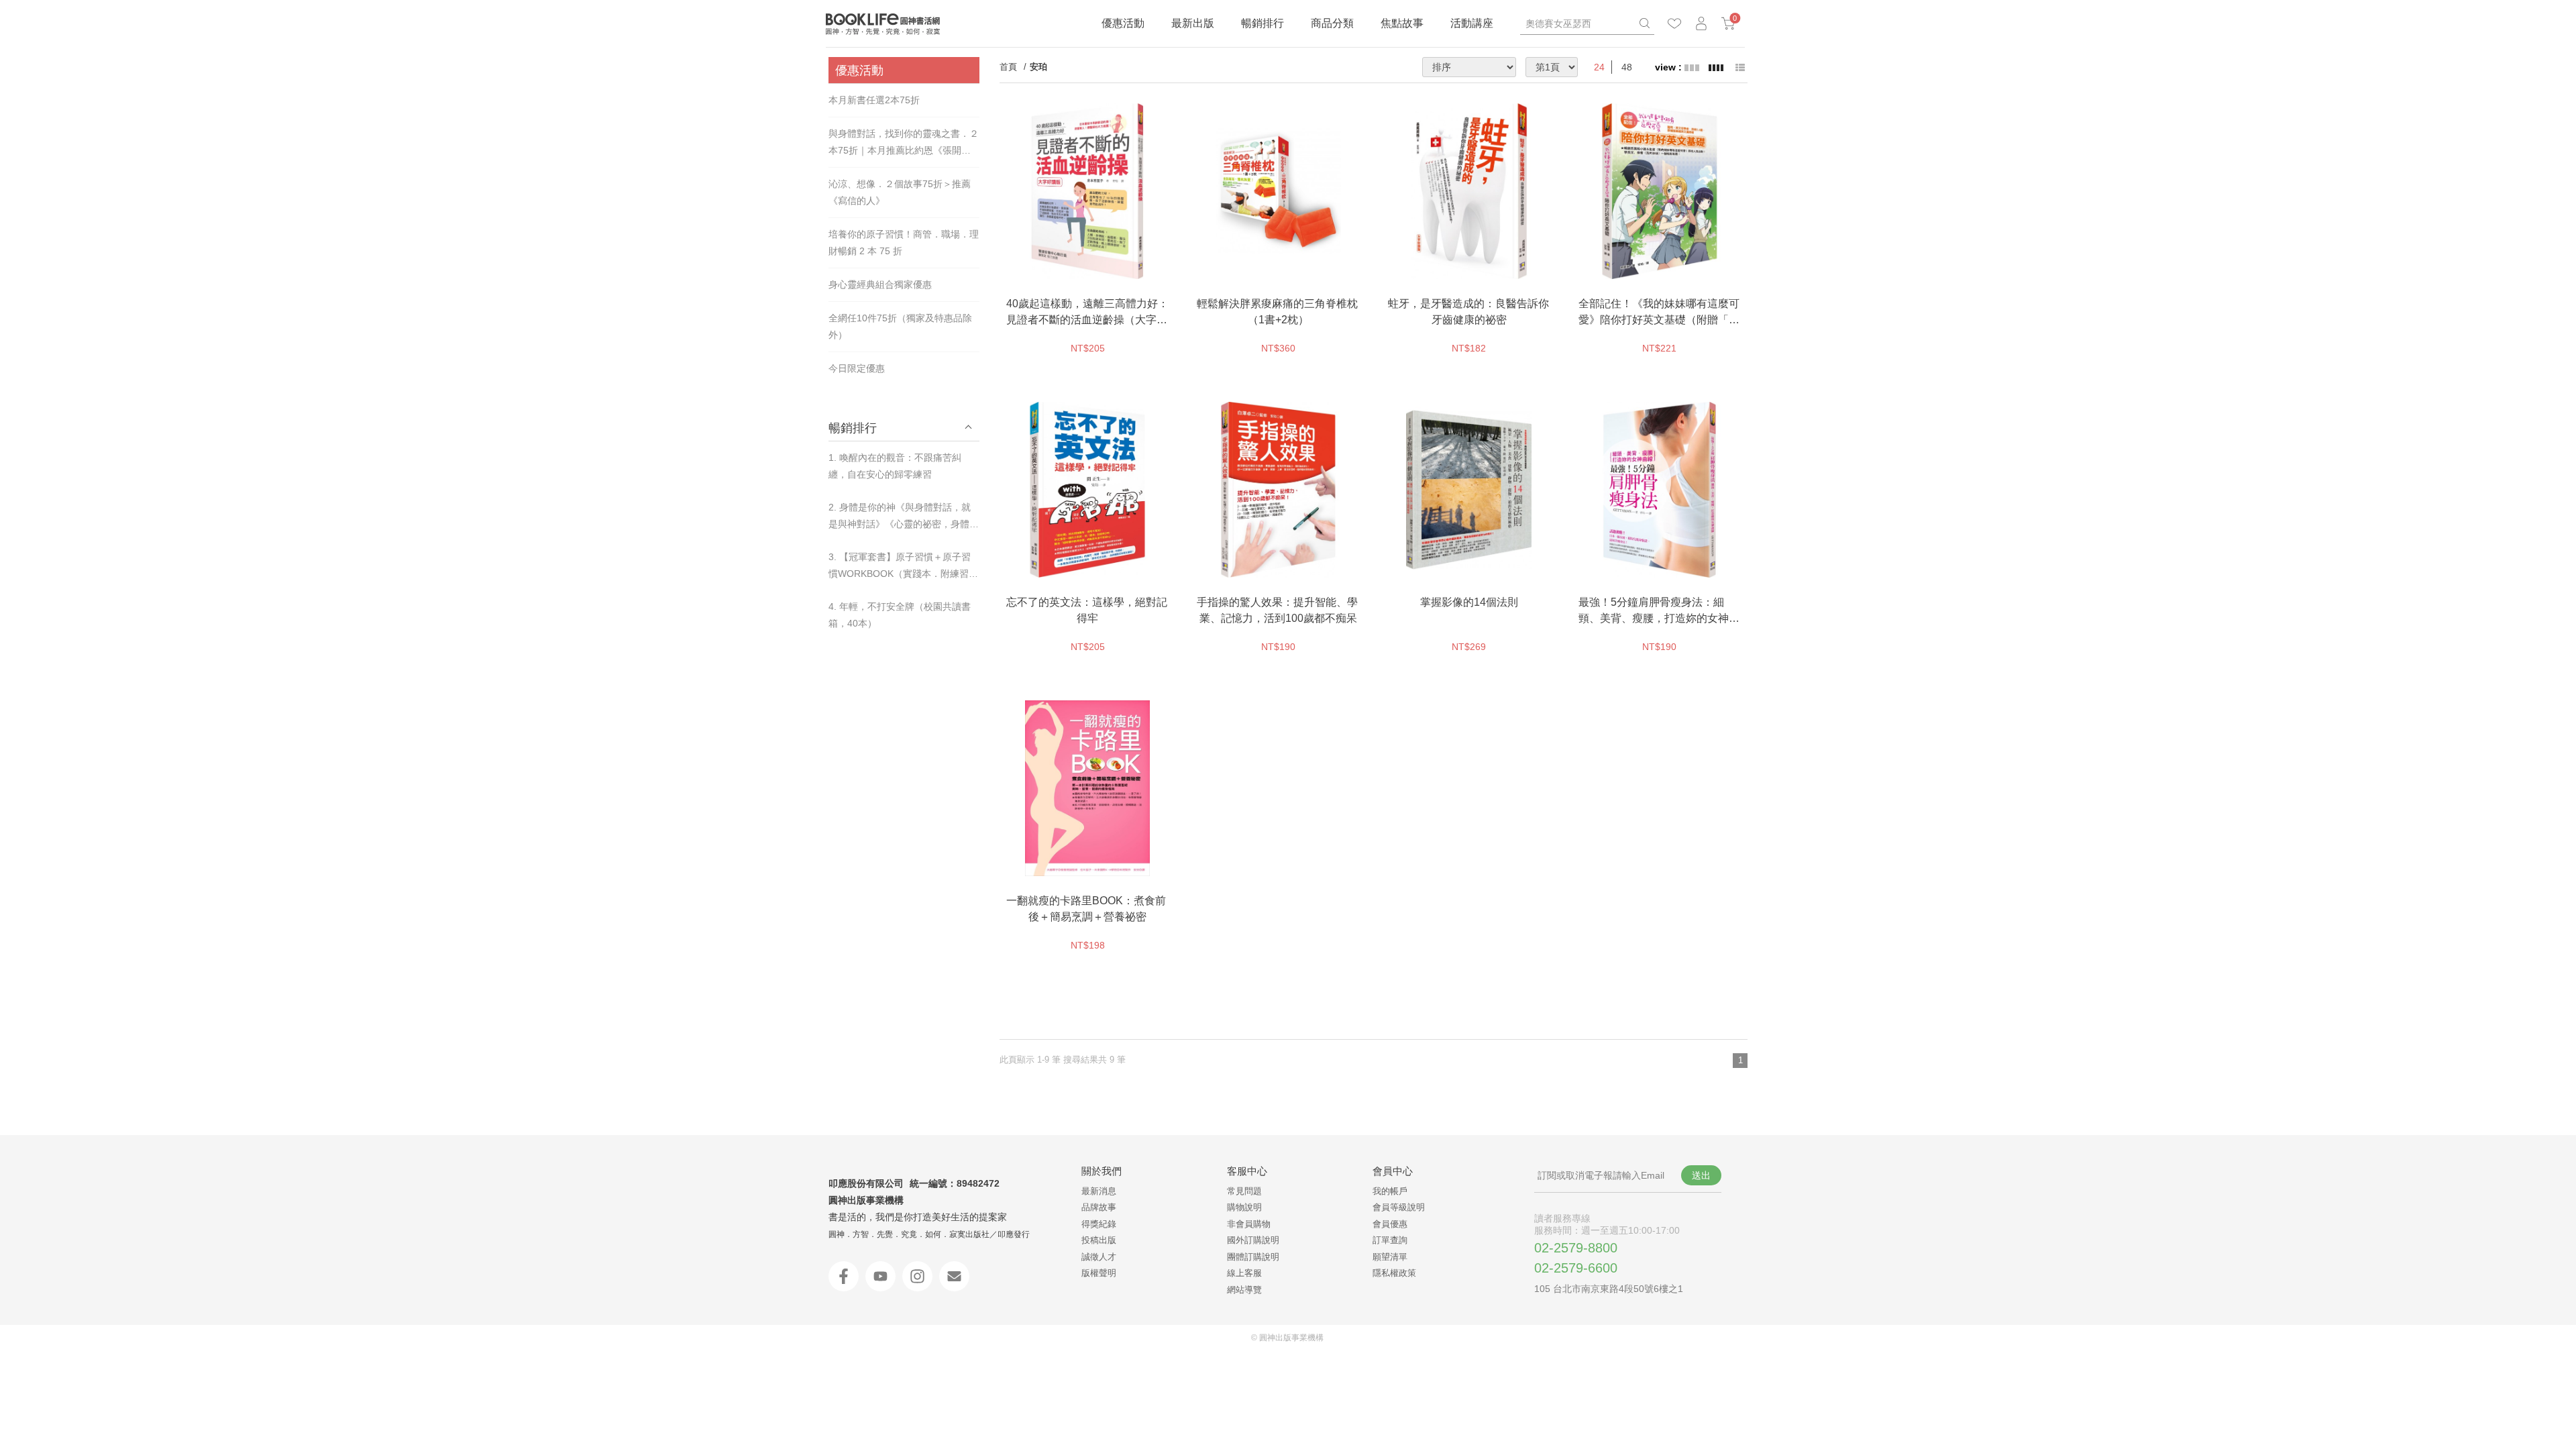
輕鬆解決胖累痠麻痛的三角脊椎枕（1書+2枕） (1277, 312)
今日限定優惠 (857, 368)
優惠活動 (1123, 23)
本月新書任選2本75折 (874, 100)
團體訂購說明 (1253, 1257)
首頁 (1008, 67)
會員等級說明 (1399, 1207)
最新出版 (1193, 23)
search (1644, 23)
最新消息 (1099, 1191)
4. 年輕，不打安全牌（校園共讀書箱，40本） (900, 615)
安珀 (1038, 67)
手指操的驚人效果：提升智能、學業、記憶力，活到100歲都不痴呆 (1277, 610)
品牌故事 (1099, 1207)
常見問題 (1244, 1191)
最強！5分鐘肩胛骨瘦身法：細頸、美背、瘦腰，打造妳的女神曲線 (1659, 611)
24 (1599, 67)
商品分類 (1332, 23)
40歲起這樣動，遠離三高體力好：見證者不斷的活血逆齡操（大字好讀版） (1087, 313)
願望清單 (1390, 1257)
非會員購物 (1249, 1224)
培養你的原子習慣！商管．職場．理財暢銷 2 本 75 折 (904, 243)
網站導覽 (1244, 1290)
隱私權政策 (1394, 1273)
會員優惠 (1390, 1224)
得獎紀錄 (1099, 1224)
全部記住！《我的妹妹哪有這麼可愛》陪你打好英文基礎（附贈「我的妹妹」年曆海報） (1659, 313)
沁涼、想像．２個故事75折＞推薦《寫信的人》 (900, 192)
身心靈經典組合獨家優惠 (880, 284)
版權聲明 (1099, 1273)
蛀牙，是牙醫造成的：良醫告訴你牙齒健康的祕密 (1468, 312)
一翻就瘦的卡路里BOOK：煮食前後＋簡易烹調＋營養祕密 (1086, 909)
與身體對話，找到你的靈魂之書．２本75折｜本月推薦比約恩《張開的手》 (904, 144)
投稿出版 (1099, 1240)
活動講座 (1472, 23)
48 (1627, 67)
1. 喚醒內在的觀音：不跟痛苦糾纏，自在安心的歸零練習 (895, 466)
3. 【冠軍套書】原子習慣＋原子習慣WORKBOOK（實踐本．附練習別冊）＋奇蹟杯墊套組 (903, 567)
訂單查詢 (1390, 1240)
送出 (1701, 1175)
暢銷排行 (1263, 23)
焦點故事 (1402, 23)
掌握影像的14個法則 (1469, 602)
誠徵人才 (1099, 1257)
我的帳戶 (1390, 1191)
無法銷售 (1118, 266)
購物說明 (1244, 1207)
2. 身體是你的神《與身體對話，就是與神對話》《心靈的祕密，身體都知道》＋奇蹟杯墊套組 (904, 517)
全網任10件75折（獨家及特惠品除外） (900, 326)
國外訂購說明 (1253, 1240)
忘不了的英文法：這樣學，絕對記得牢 (1087, 610)
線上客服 (1244, 1273)
